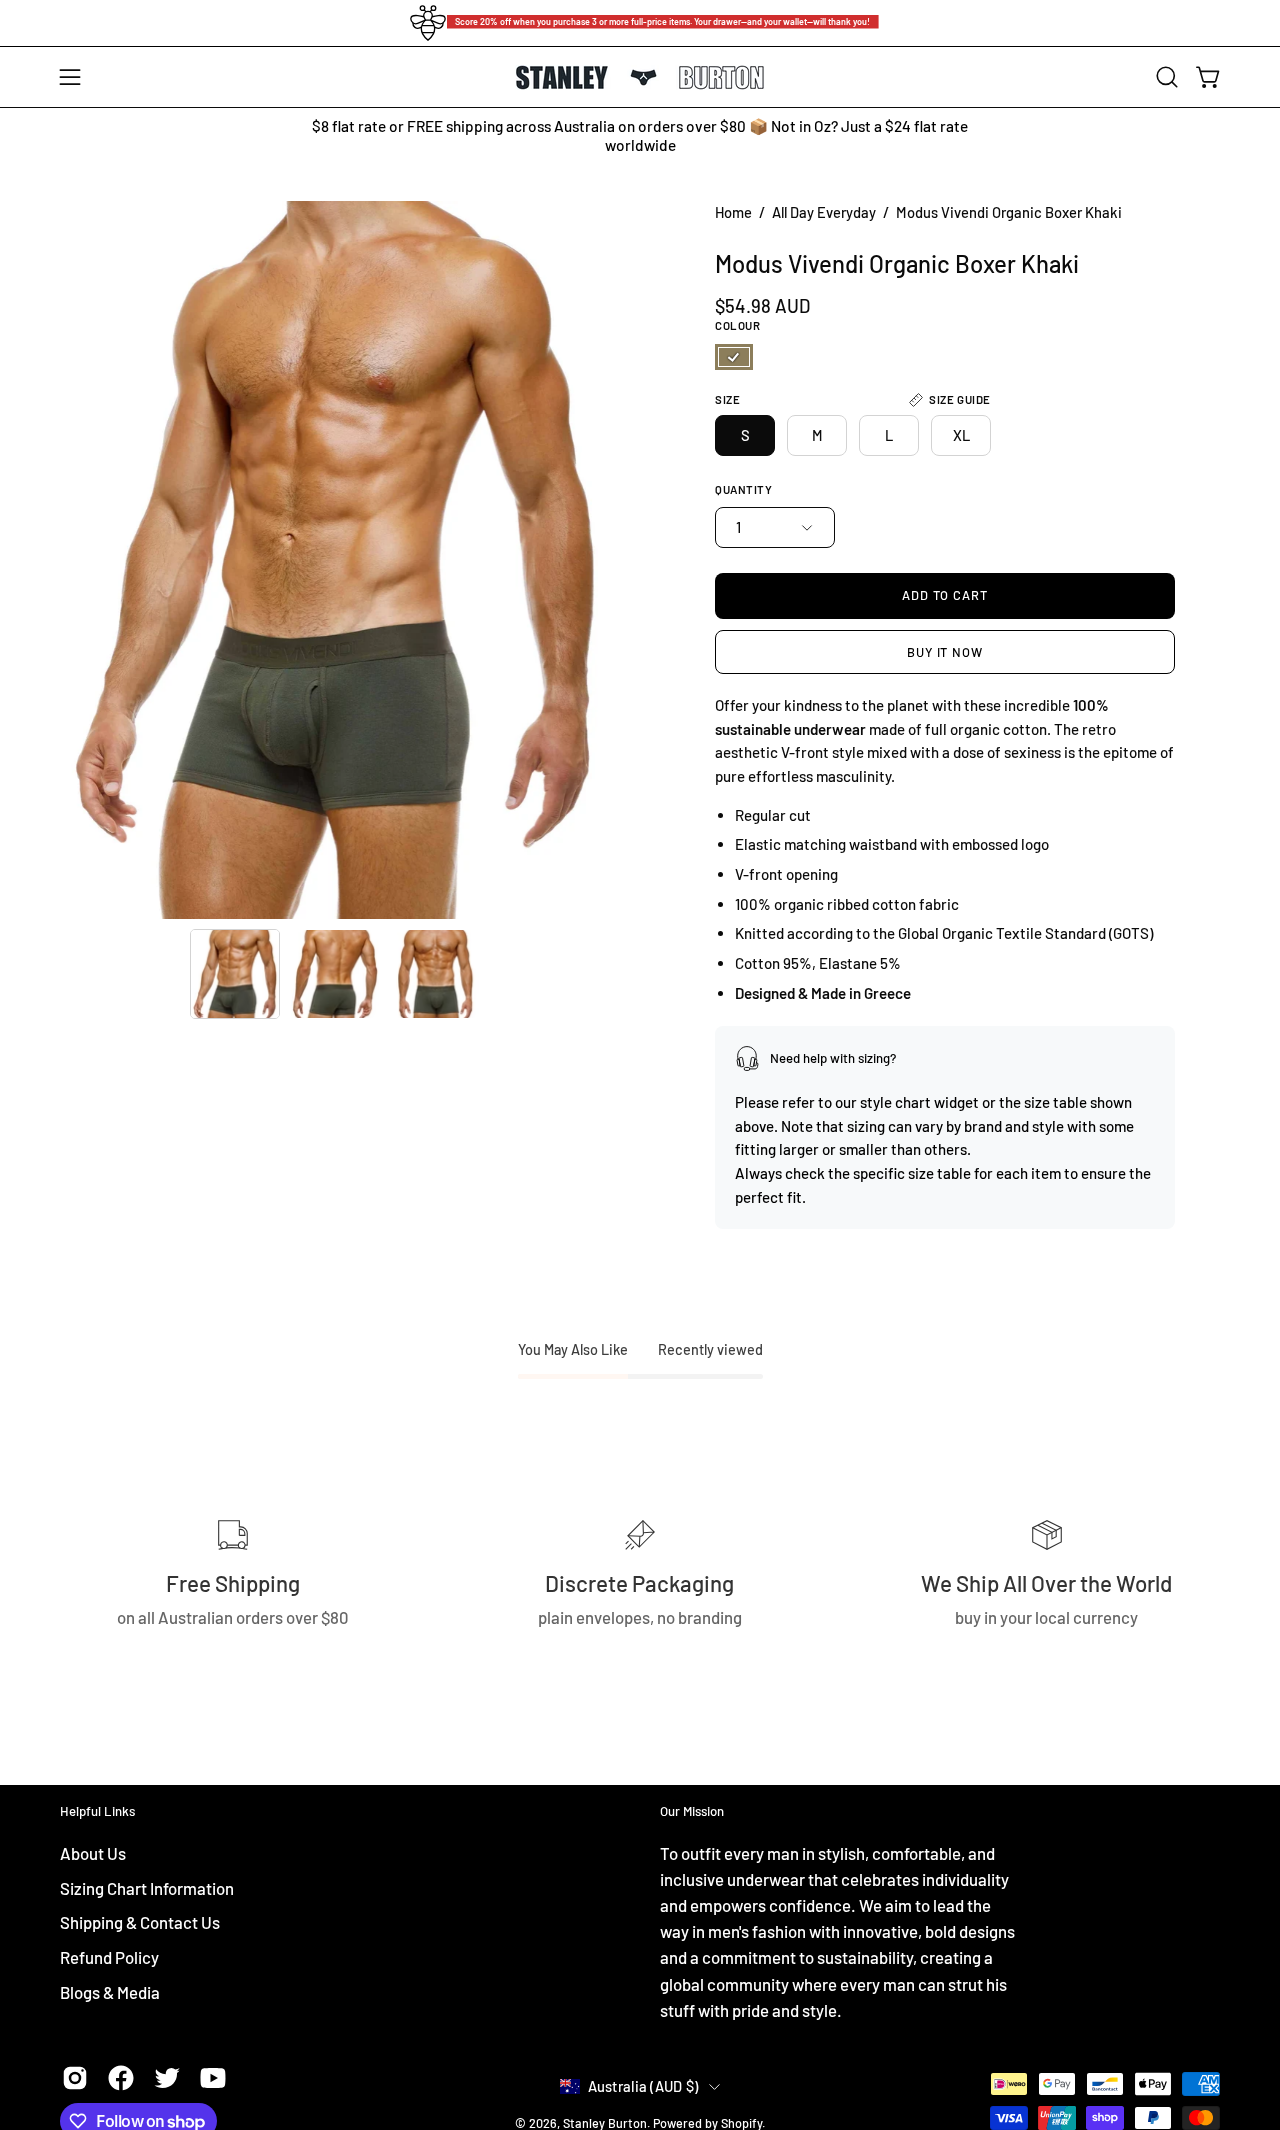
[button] (1167, 77)
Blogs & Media (110, 1991)
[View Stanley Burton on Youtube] (213, 2078)
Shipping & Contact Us (140, 1922)
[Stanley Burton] (640, 77)
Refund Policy (109, 1956)
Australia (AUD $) (643, 2086)
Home (733, 212)
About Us (93, 1853)
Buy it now (945, 652)
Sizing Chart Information (147, 1887)
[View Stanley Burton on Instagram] (75, 2078)
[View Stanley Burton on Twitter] (167, 2078)
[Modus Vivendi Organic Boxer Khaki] (235, 974)
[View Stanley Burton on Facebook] (121, 2078)
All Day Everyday (824, 212)
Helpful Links (97, 1811)
